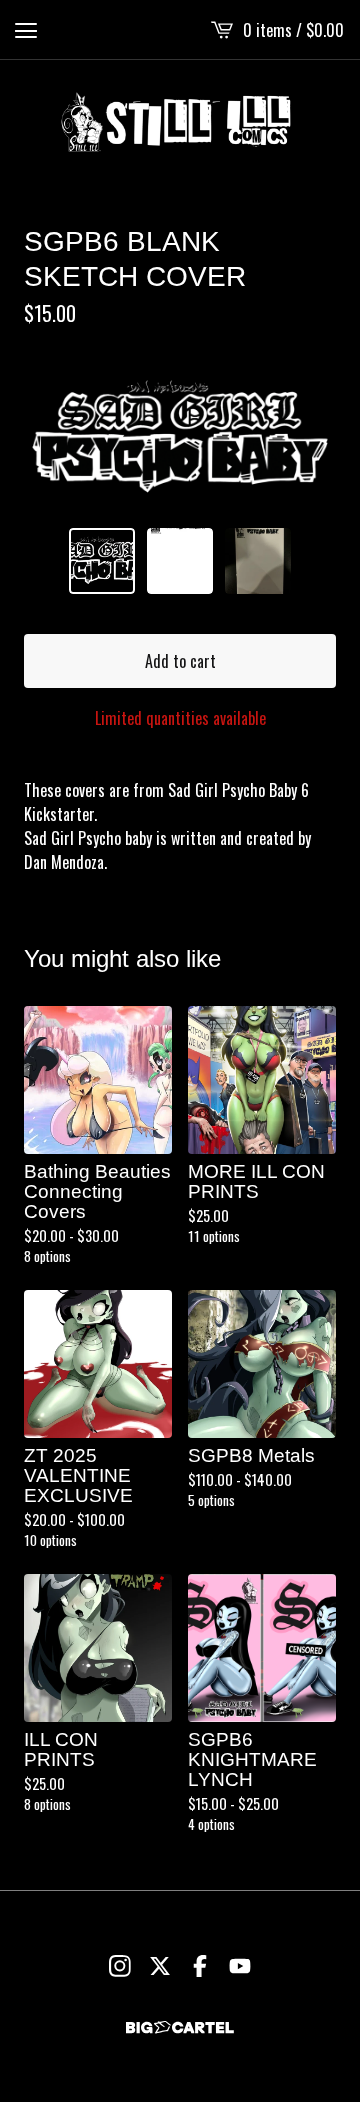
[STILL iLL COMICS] (180, 122)
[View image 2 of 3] (180, 561)
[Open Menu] (26, 30)
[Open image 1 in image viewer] (180, 438)
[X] (160, 1966)
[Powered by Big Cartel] (180, 2027)
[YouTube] (240, 1966)
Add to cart (180, 661)
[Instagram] (120, 1966)
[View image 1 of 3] (102, 561)
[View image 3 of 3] (258, 561)
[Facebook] (200, 1966)
